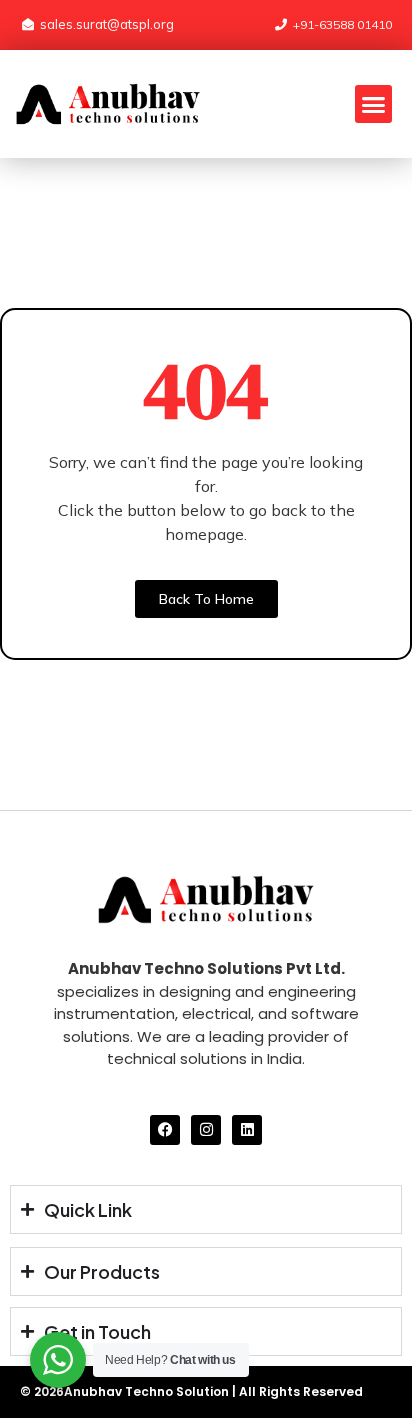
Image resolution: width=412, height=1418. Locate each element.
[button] (374, 104)
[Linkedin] (247, 1130)
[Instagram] (206, 1130)
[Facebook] (165, 1130)
